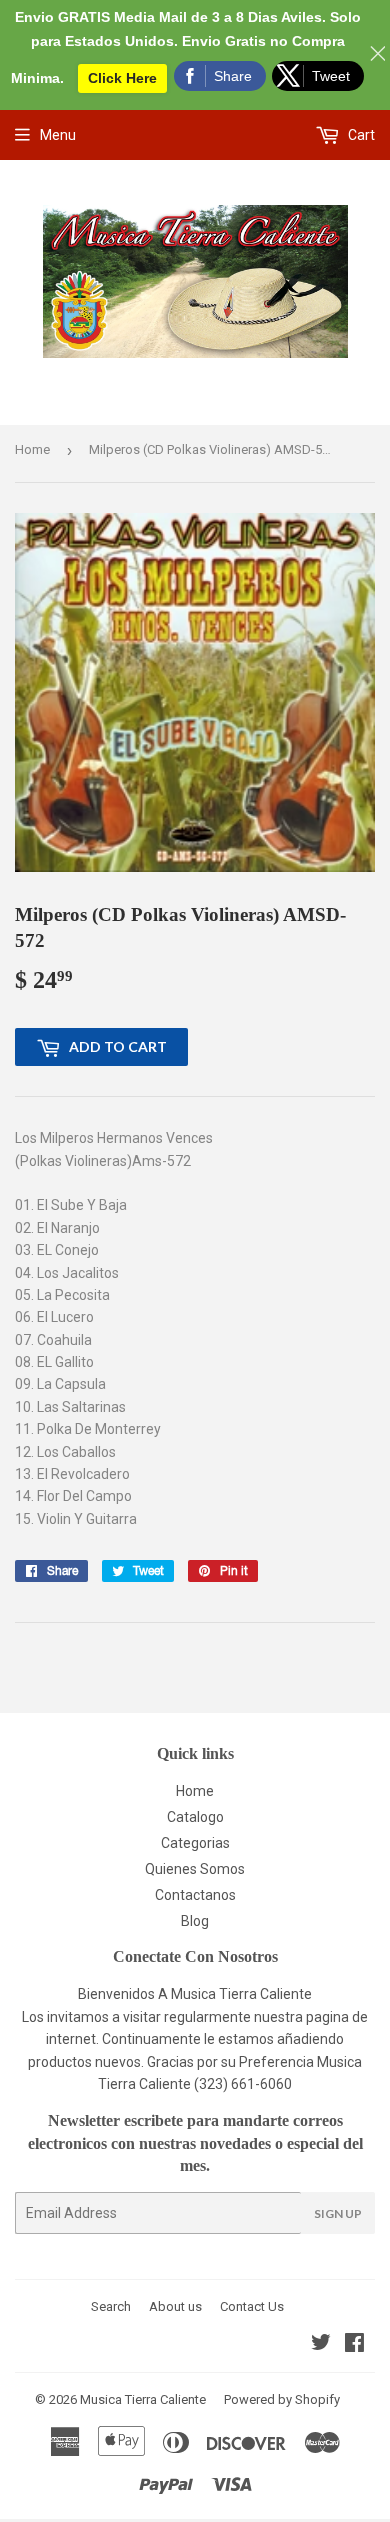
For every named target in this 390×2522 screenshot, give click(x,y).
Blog (195, 1921)
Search (111, 2306)
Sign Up (338, 2213)
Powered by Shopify (282, 2399)
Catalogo (195, 1817)
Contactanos (195, 1895)
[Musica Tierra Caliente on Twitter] (321, 2345)
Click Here (122, 78)
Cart (360, 135)
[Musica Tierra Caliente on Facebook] (354, 2345)
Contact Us (252, 2306)
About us (175, 2306)
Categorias (195, 1843)
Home (32, 449)
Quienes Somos (195, 1869)
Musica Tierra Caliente (143, 2399)
